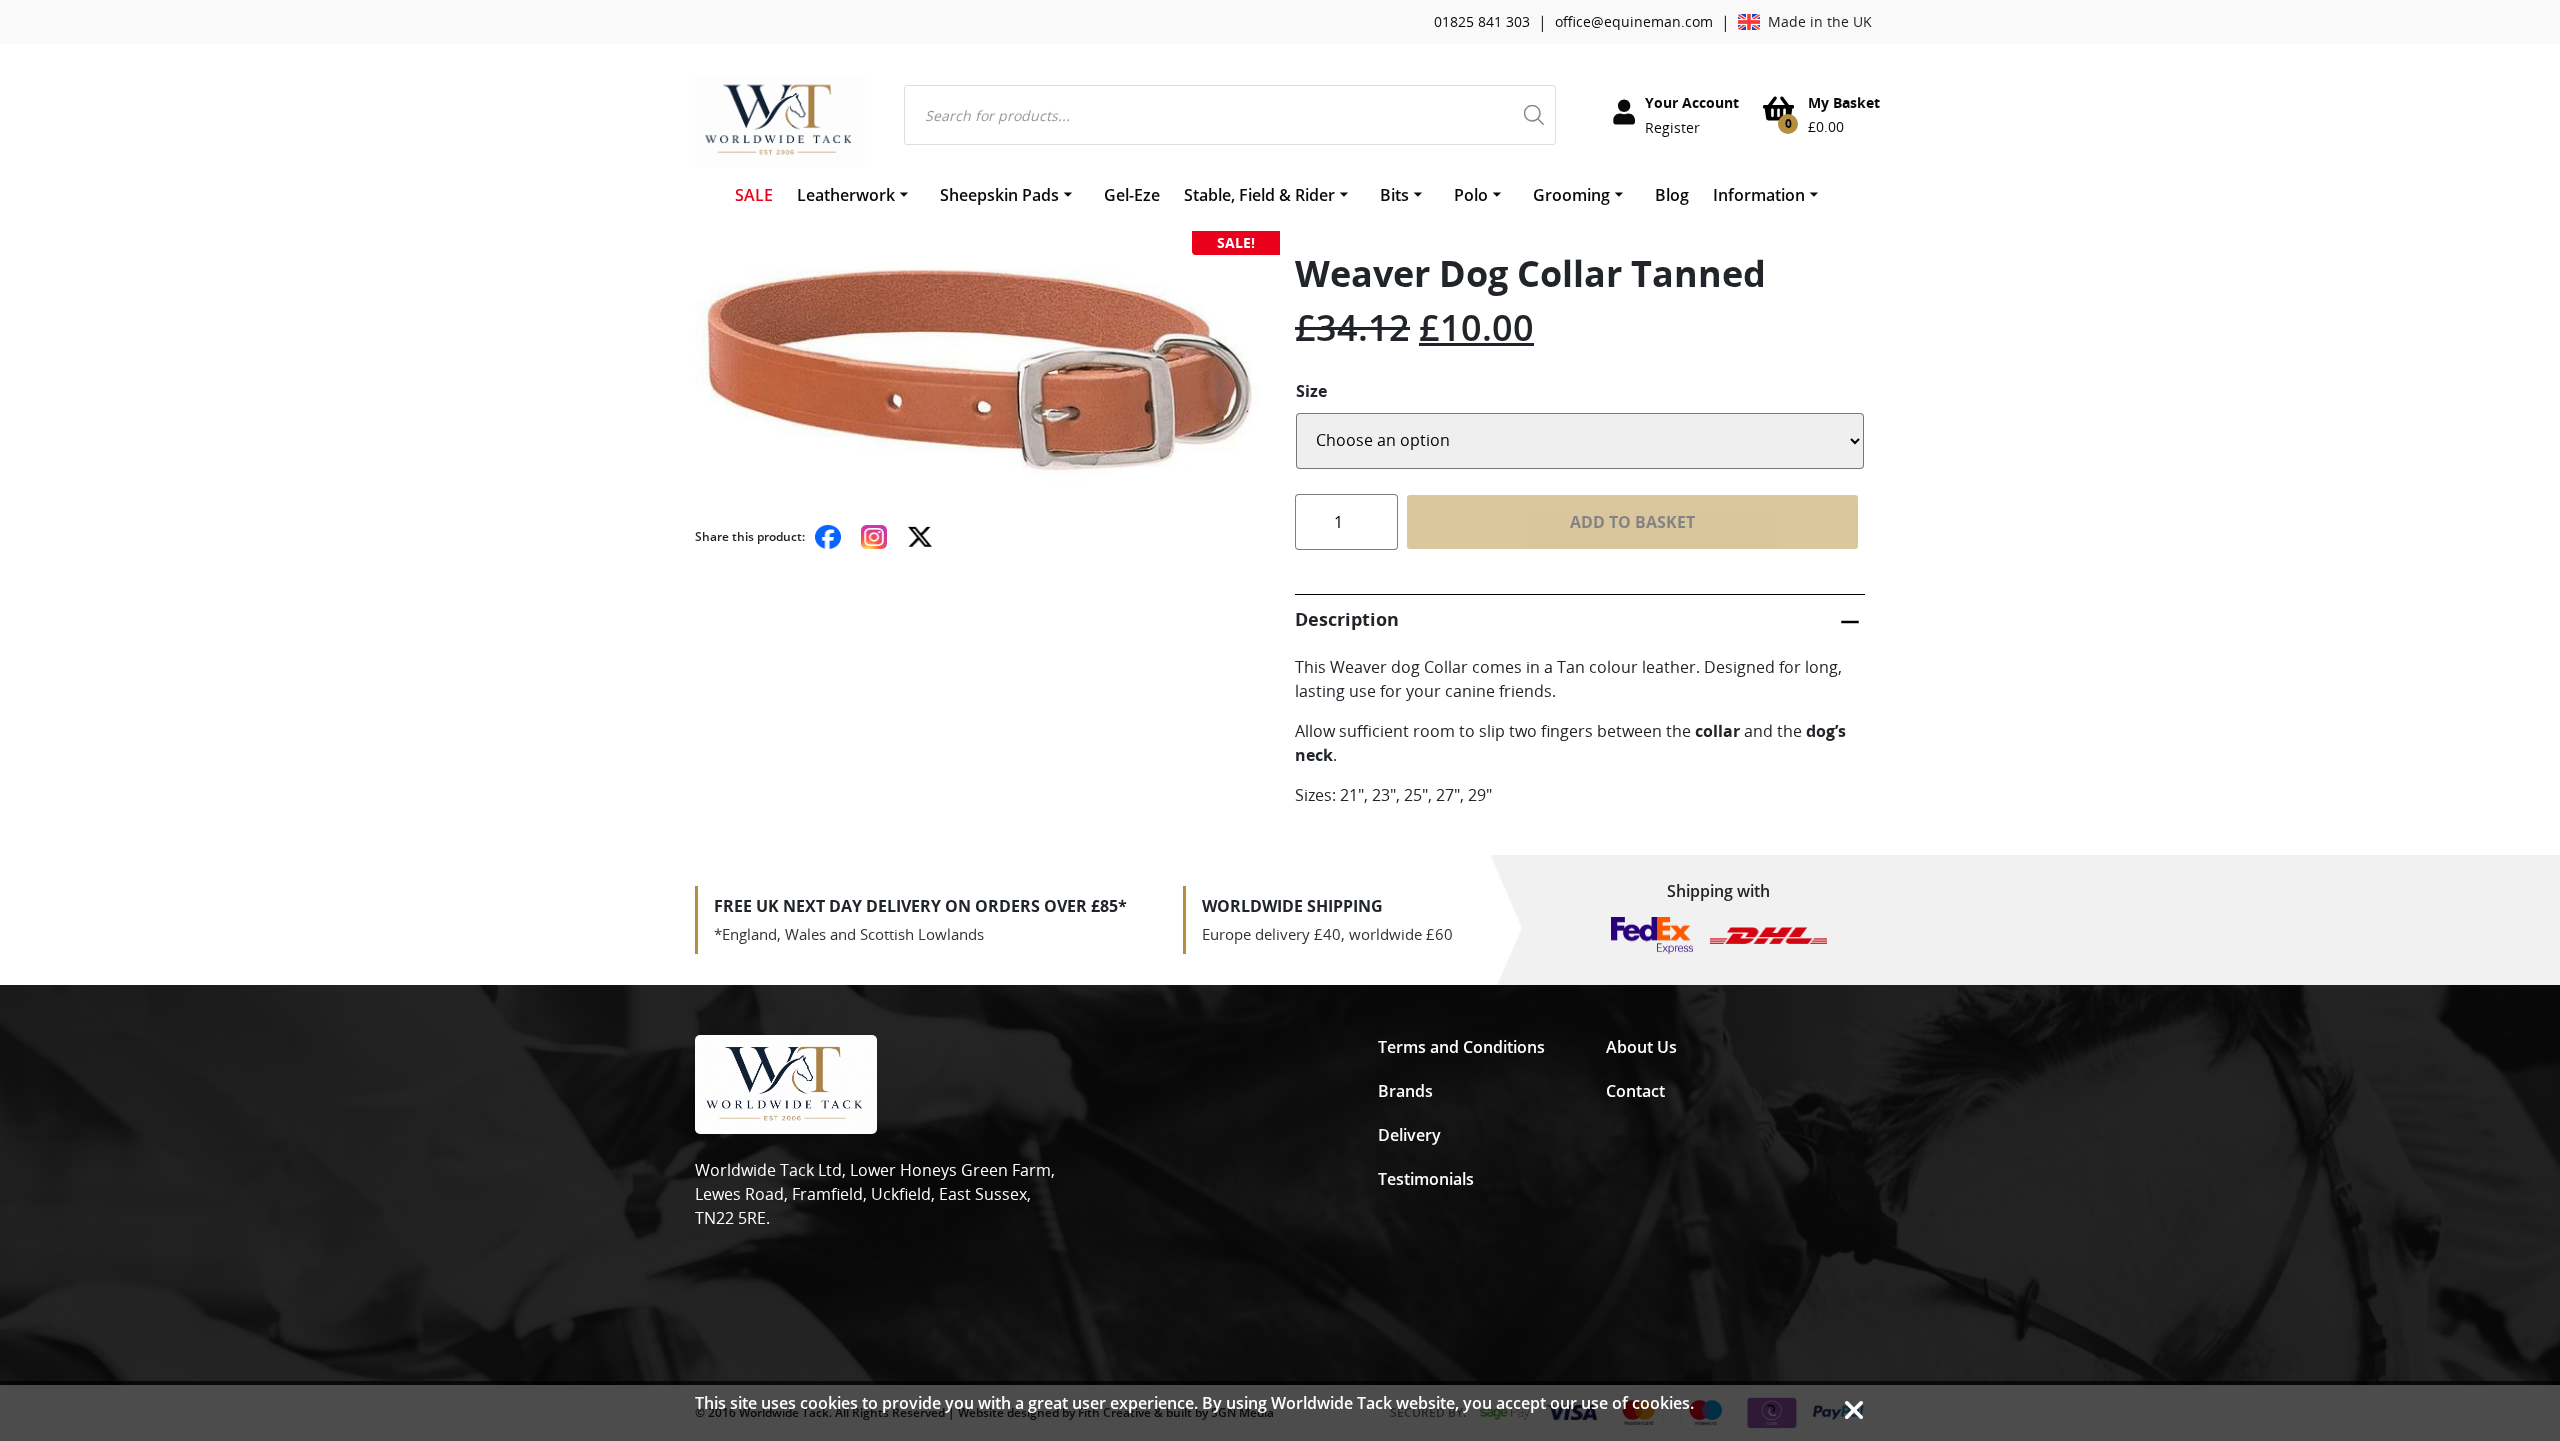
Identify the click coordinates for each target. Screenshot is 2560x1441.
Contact (1635, 1091)
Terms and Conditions (1461, 1047)
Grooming (1571, 195)
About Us (1641, 1047)
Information (1759, 195)
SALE (754, 195)
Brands (1405, 1091)
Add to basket (1632, 522)
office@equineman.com (1634, 21)
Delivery (1409, 1135)
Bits (1394, 195)
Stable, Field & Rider (1259, 195)
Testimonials (1426, 1179)
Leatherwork (846, 195)
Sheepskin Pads (999, 195)
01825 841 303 (1482, 21)
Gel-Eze (1132, 195)
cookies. (1663, 1403)
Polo (1471, 195)
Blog (1672, 195)
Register (1672, 127)
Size (1311, 391)
